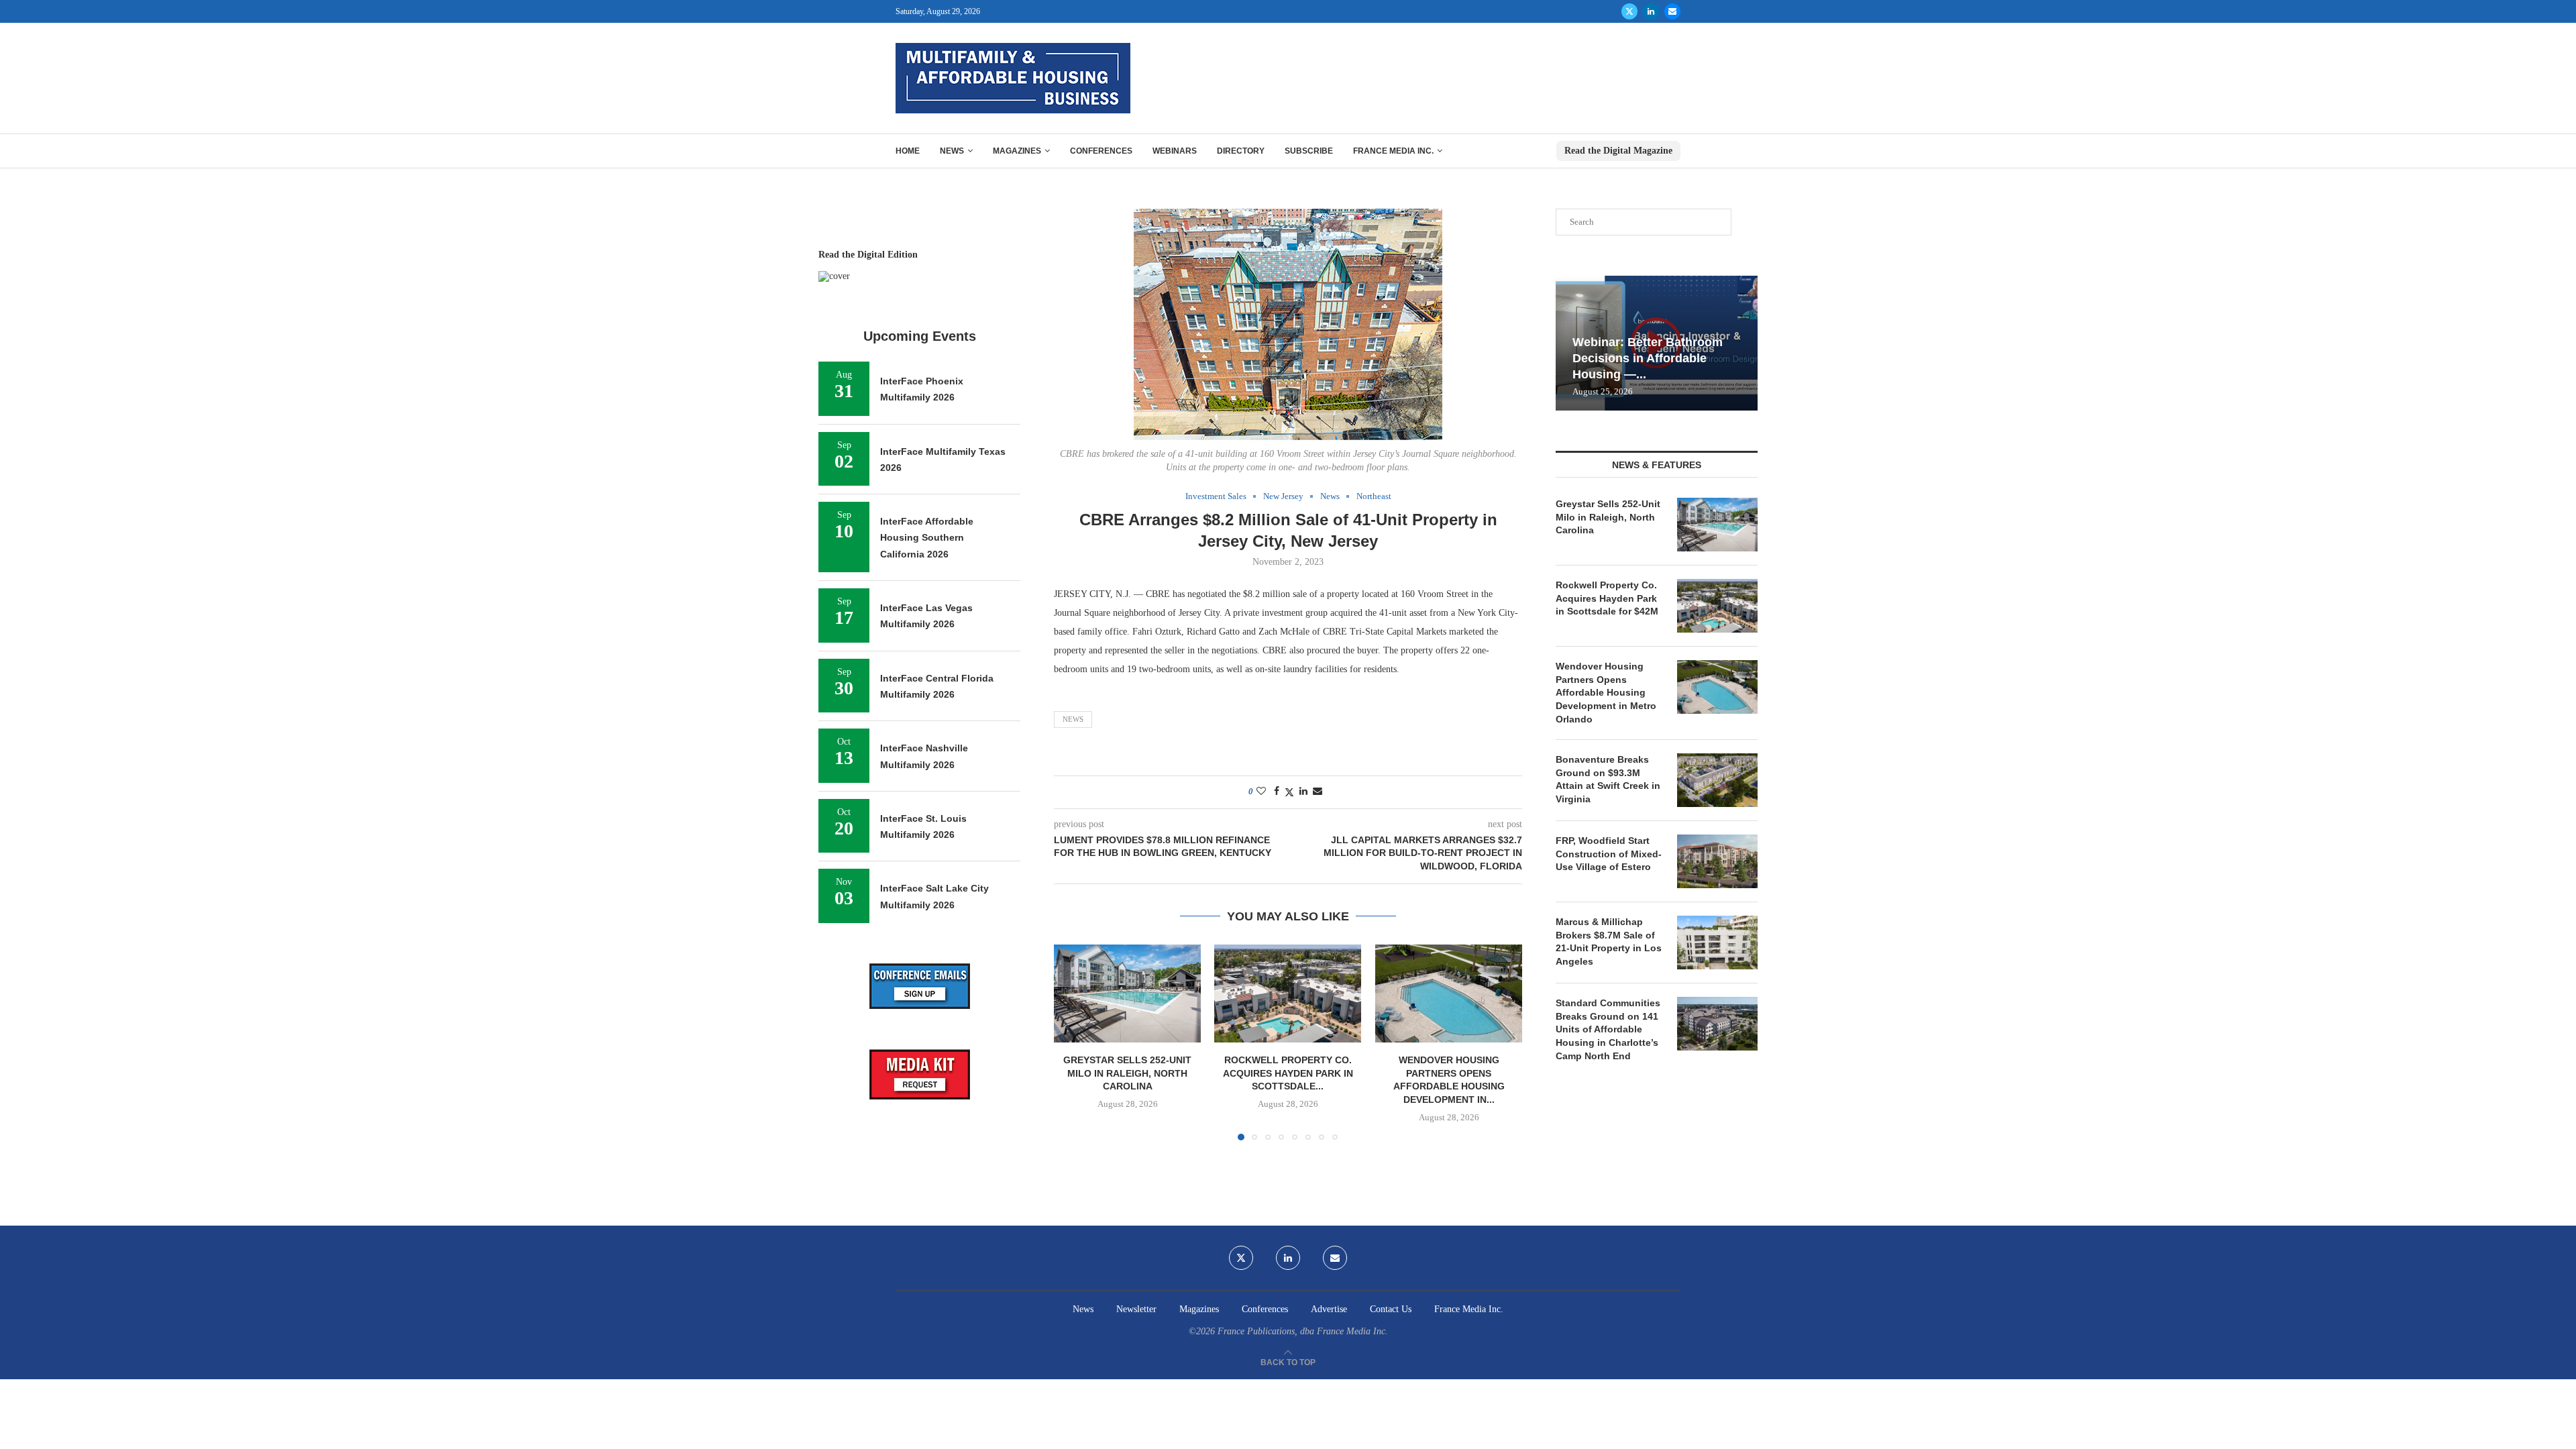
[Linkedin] (1651, 11)
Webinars (1175, 151)
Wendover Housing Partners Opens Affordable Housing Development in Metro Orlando (1606, 692)
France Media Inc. (1393, 151)
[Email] (1672, 11)
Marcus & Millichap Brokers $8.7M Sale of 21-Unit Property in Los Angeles (1609, 942)
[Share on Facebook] (1277, 792)
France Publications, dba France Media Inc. (1303, 1331)
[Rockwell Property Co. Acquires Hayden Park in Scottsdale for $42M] (1288, 994)
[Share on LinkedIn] (1303, 792)
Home (908, 151)
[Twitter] (1629, 11)
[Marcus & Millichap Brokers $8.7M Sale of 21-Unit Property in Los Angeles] (1717, 943)
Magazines (1017, 151)
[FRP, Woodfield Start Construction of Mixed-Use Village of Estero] (1717, 861)
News (952, 151)
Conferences (1101, 151)
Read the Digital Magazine (1618, 151)
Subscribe (1309, 151)
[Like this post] (1261, 792)
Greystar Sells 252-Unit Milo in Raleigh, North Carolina (1127, 1073)
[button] (1072, 1042)
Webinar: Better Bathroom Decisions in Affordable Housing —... (1648, 359)
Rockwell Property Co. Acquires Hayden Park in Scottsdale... (1288, 1073)
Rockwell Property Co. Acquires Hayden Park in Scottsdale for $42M (1607, 598)
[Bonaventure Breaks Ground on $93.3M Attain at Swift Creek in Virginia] (1717, 780)
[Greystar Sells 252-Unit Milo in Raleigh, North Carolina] (1127, 994)
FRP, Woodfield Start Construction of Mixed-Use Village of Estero (1609, 854)
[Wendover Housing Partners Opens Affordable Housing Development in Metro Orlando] (1449, 994)
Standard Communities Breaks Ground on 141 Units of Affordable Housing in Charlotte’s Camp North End (1608, 1029)
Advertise (1329, 1309)
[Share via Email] (1318, 792)
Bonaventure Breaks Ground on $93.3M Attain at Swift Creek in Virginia (1608, 779)
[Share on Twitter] (1289, 792)
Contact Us (1391, 1309)
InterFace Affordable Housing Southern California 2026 (927, 538)
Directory (1241, 151)
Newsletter (1136, 1309)
